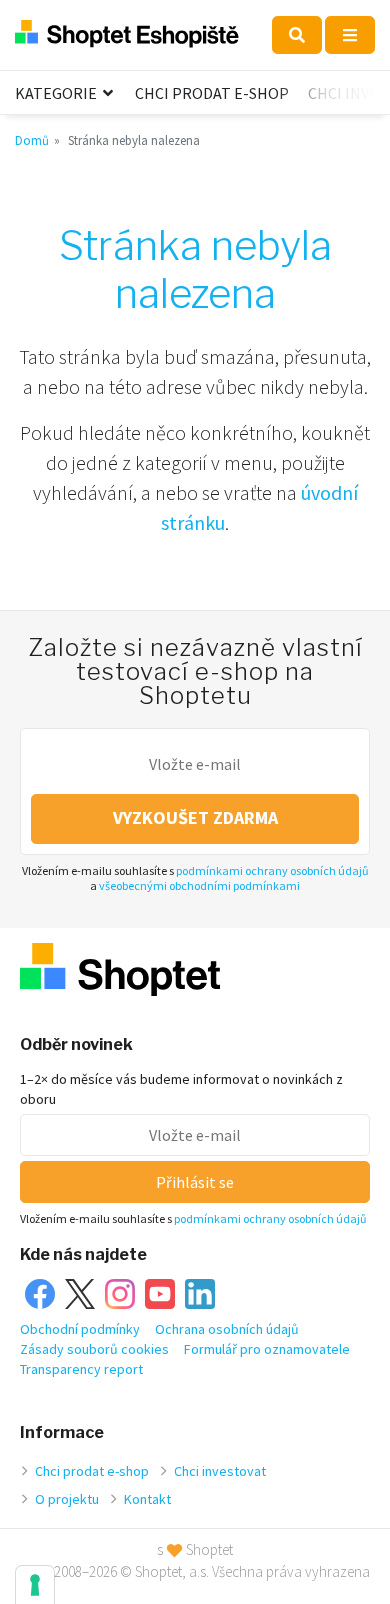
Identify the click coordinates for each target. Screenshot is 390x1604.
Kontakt (147, 1499)
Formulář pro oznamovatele (267, 1349)
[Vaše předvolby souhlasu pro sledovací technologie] (35, 1585)
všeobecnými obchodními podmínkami (199, 885)
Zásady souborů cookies (94, 1349)
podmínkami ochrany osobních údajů (272, 870)
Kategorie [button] (57, 93)
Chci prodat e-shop (212, 93)
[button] (297, 35)
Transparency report (81, 1369)
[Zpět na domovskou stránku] (127, 34)
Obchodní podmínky (80, 1329)
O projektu (67, 1499)
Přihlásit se (195, 1182)
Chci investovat (220, 1471)
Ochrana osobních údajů (227, 1329)
